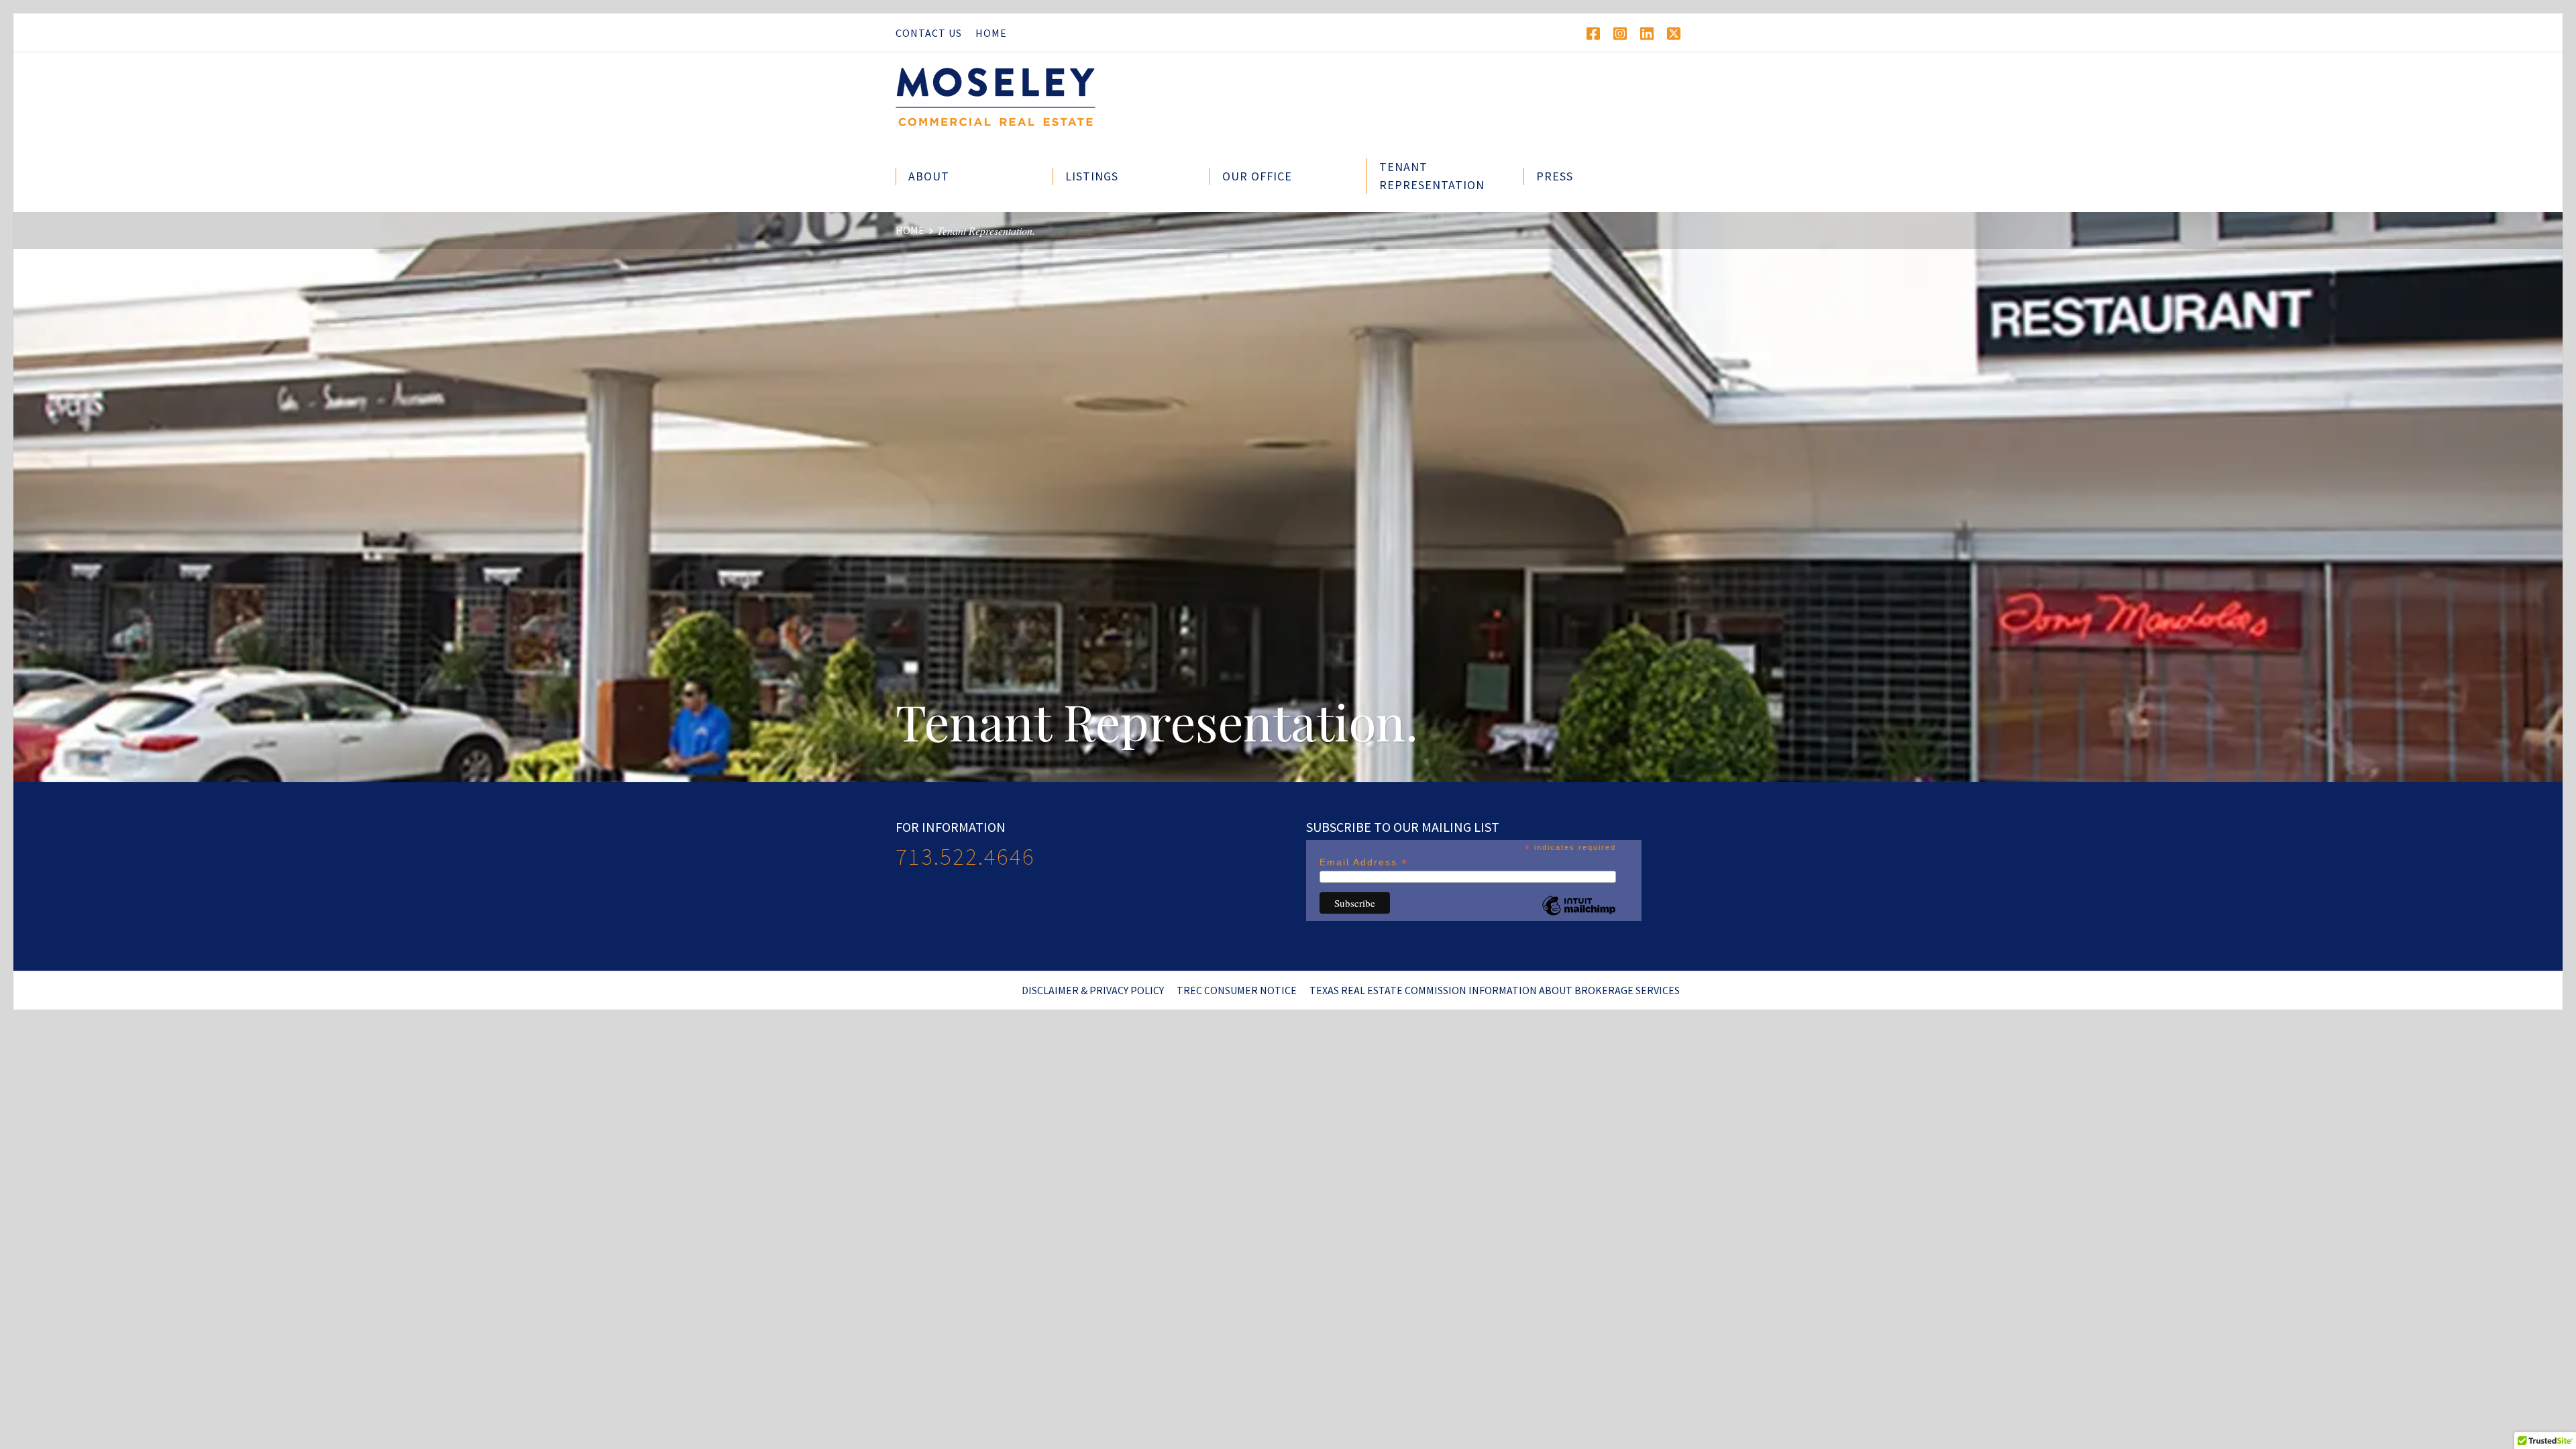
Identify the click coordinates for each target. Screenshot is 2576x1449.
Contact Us (929, 33)
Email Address (1364, 862)
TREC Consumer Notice (1237, 990)
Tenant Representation (1432, 175)
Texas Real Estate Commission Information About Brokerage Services (1495, 990)
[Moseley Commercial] (1013, 102)
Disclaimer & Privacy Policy (1093, 990)
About (929, 176)
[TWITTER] (1674, 34)
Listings (1092, 176)
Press (1555, 176)
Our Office (1257, 176)
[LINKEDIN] (1647, 34)
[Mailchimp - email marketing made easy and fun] (1578, 916)
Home (991, 33)
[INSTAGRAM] (1620, 34)
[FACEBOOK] (1593, 34)
